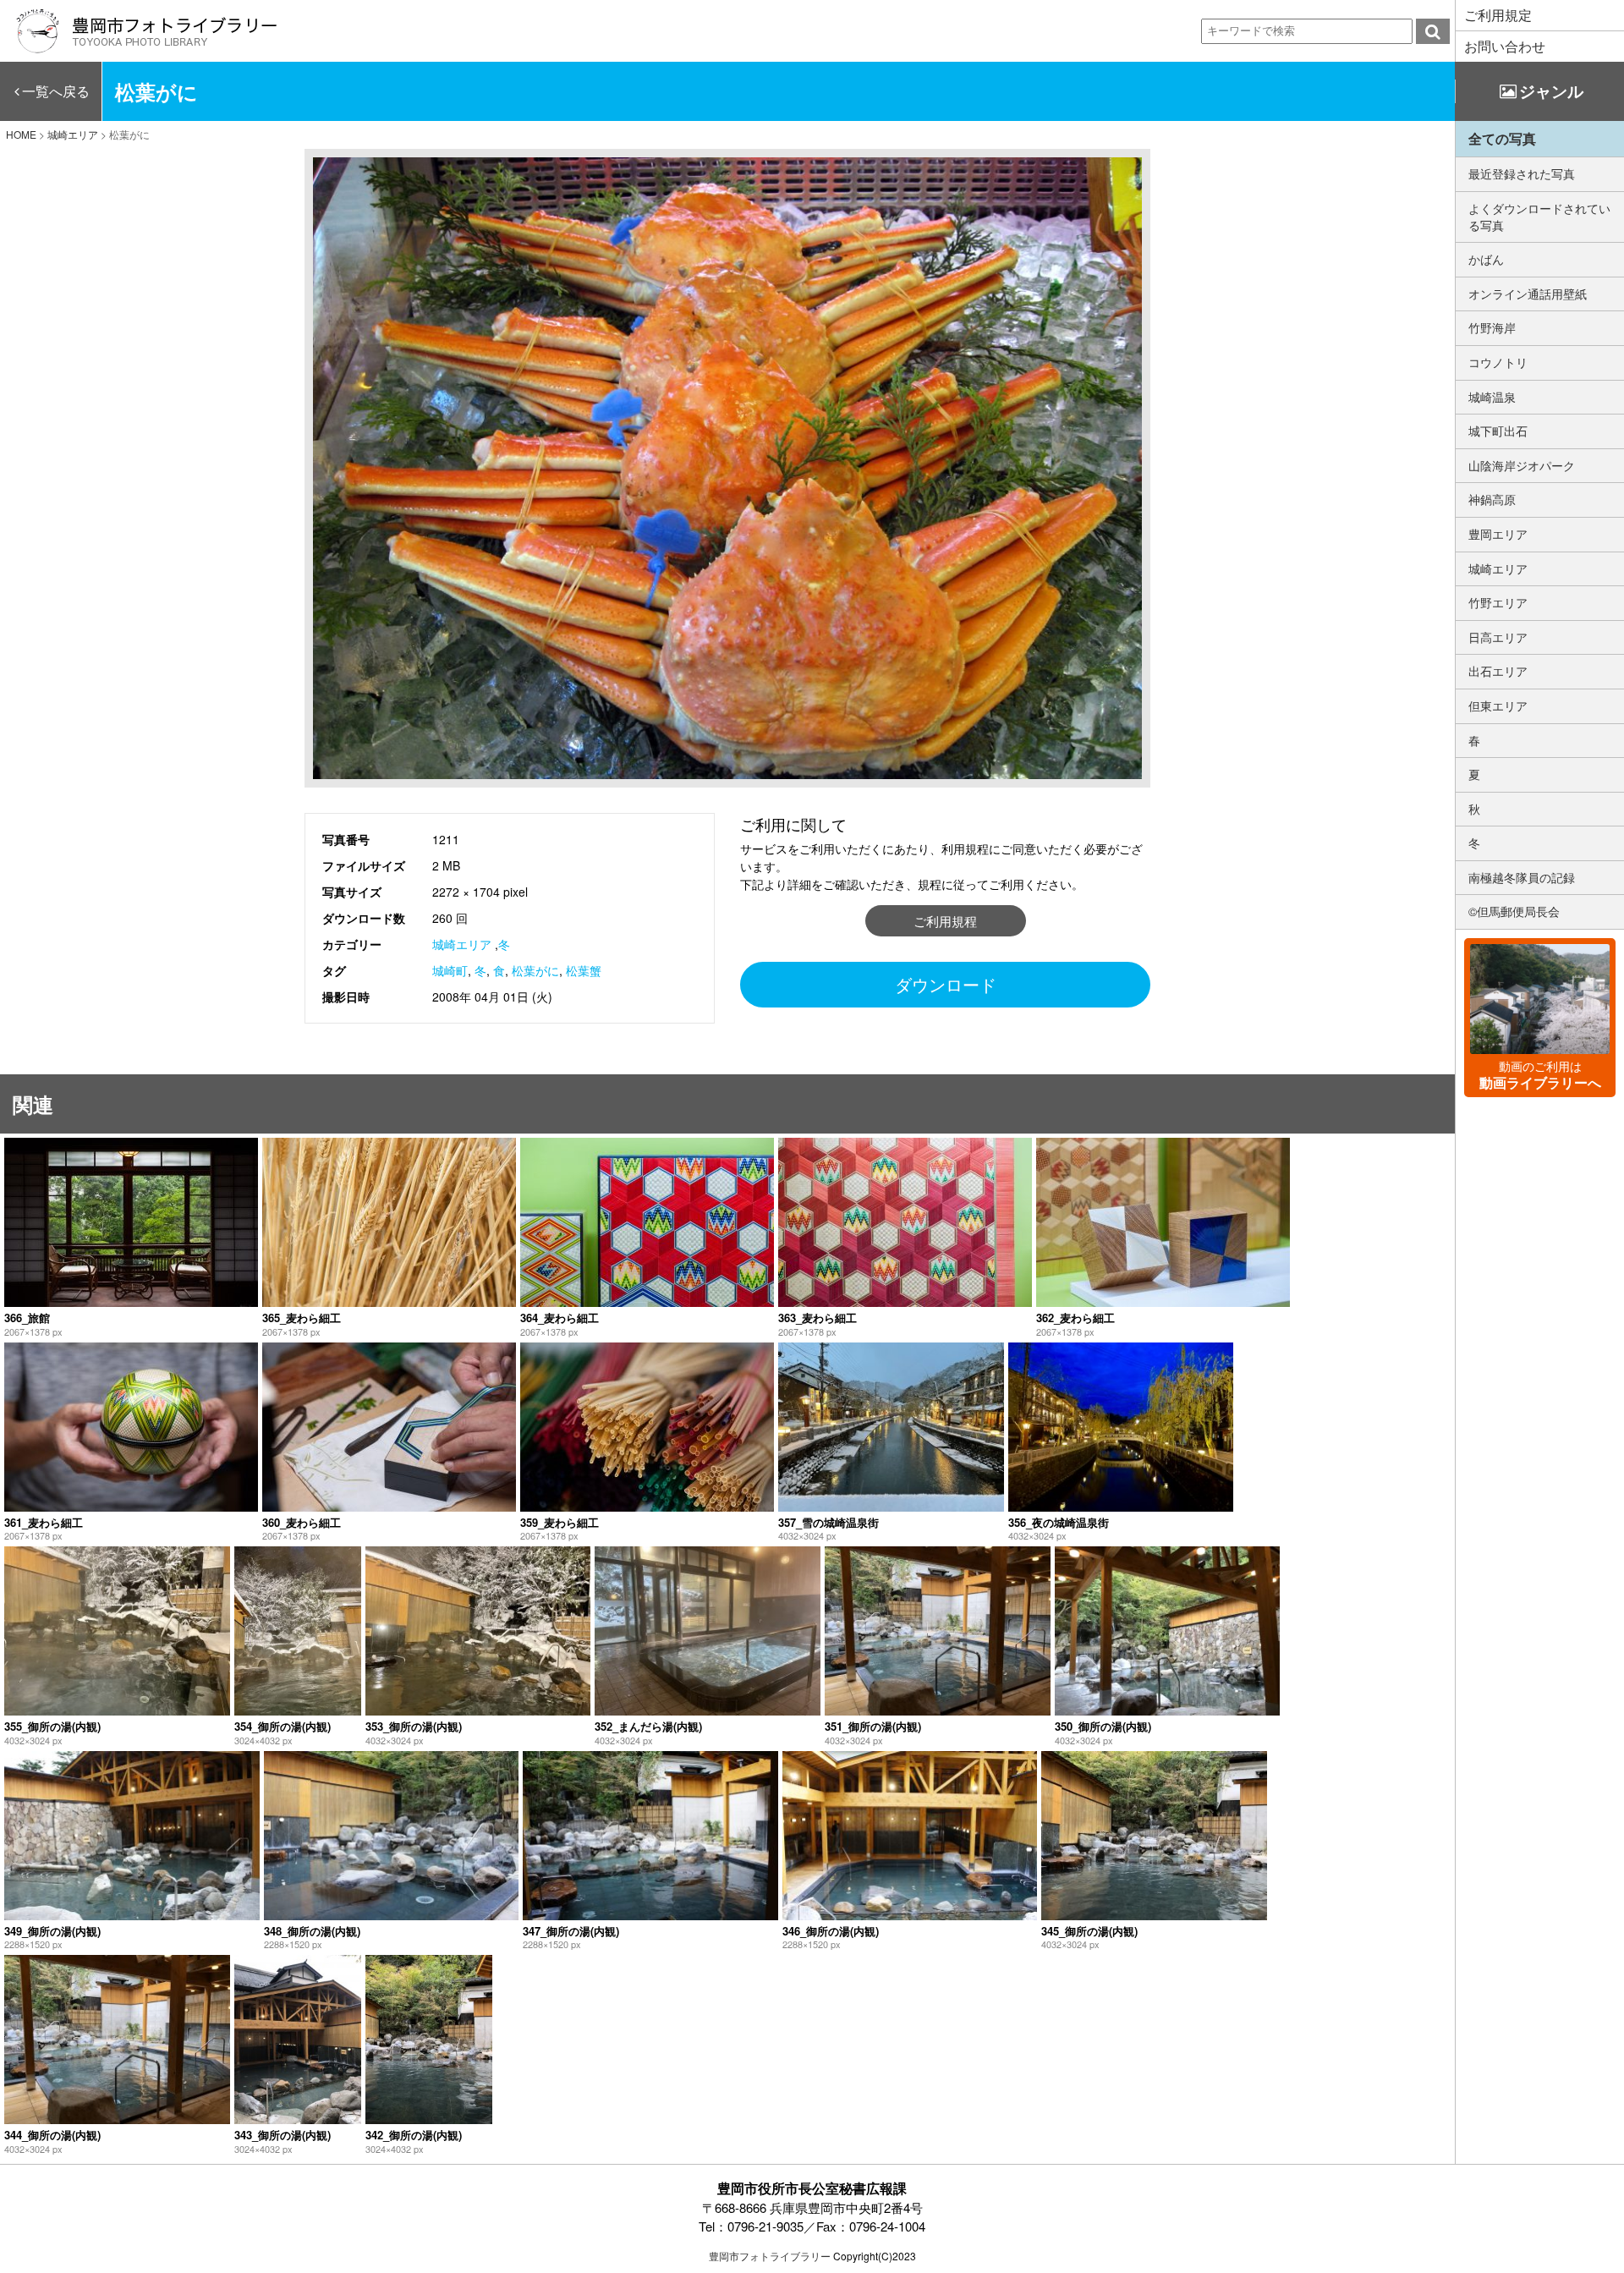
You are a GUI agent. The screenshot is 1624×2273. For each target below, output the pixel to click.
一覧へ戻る (56, 91)
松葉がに (535, 970)
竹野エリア (1498, 602)
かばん (1486, 259)
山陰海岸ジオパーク (1522, 465)
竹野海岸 (1492, 327)
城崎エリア (462, 944)
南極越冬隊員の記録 (1522, 877)
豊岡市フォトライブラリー (770, 2256)
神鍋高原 (1492, 499)
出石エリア (1498, 671)
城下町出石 (1498, 431)
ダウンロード (946, 984)
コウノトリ (1498, 362)
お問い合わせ (1505, 46)
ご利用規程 (945, 921)
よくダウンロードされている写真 (1539, 217)
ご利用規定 (1498, 15)
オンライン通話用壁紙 (1528, 294)
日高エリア (1498, 637)
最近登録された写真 (1522, 173)
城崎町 (450, 970)
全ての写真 (1502, 138)
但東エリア (1498, 706)
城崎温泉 (1492, 397)
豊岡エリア (1498, 534)
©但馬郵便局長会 (1514, 911)
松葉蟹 (584, 970)
